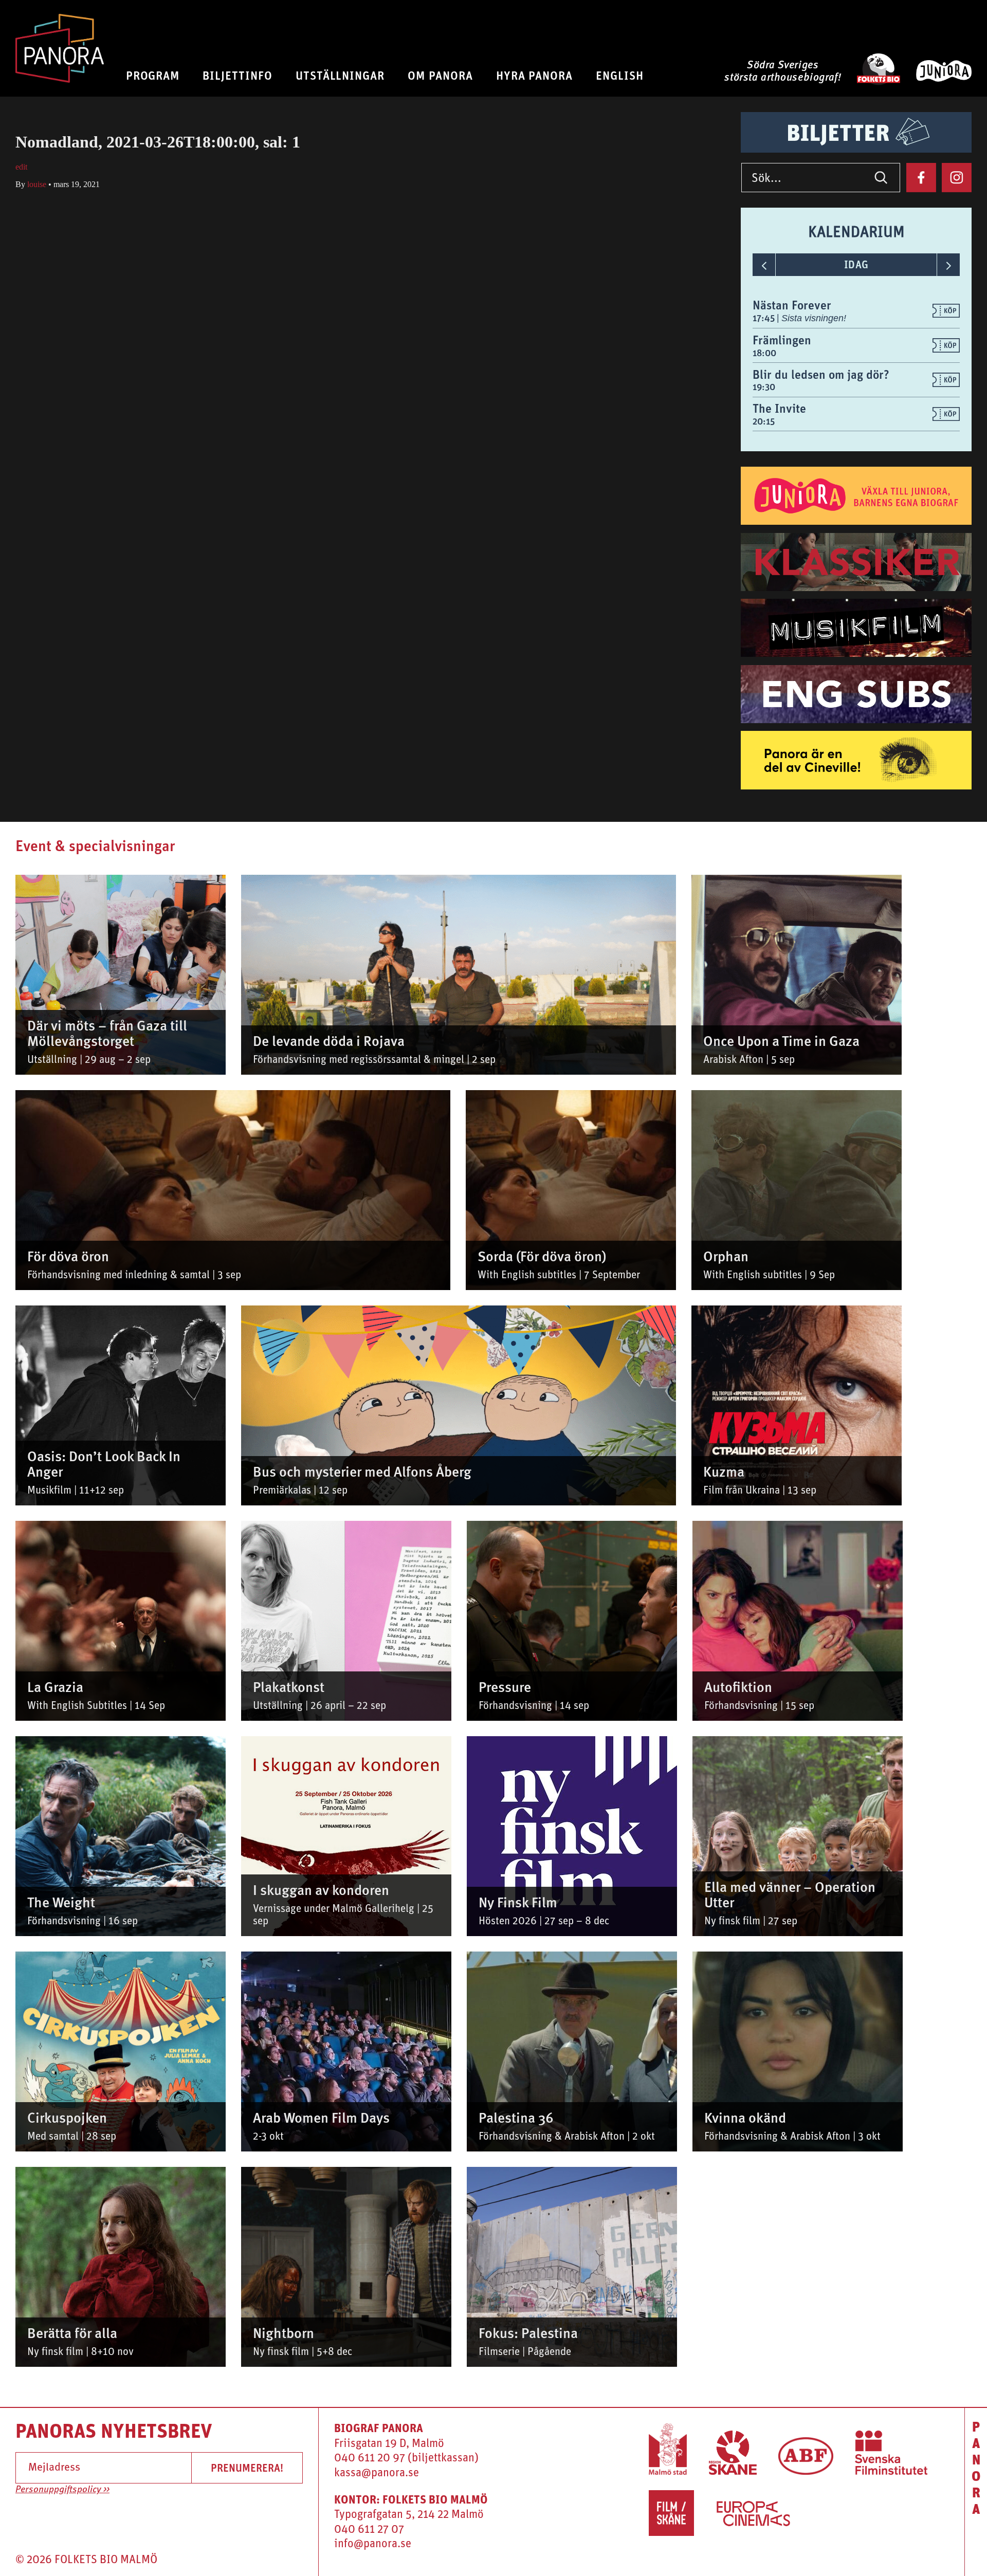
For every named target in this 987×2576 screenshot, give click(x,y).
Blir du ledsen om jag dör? (821, 374)
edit (21, 167)
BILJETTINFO (237, 75)
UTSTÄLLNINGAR (340, 75)
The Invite (779, 408)
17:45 (765, 318)
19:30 (764, 387)
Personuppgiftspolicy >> (62, 2490)
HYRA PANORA (535, 75)
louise (37, 184)
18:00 (764, 353)
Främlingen (782, 340)
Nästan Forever (792, 305)
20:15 (764, 421)
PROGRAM (153, 75)
